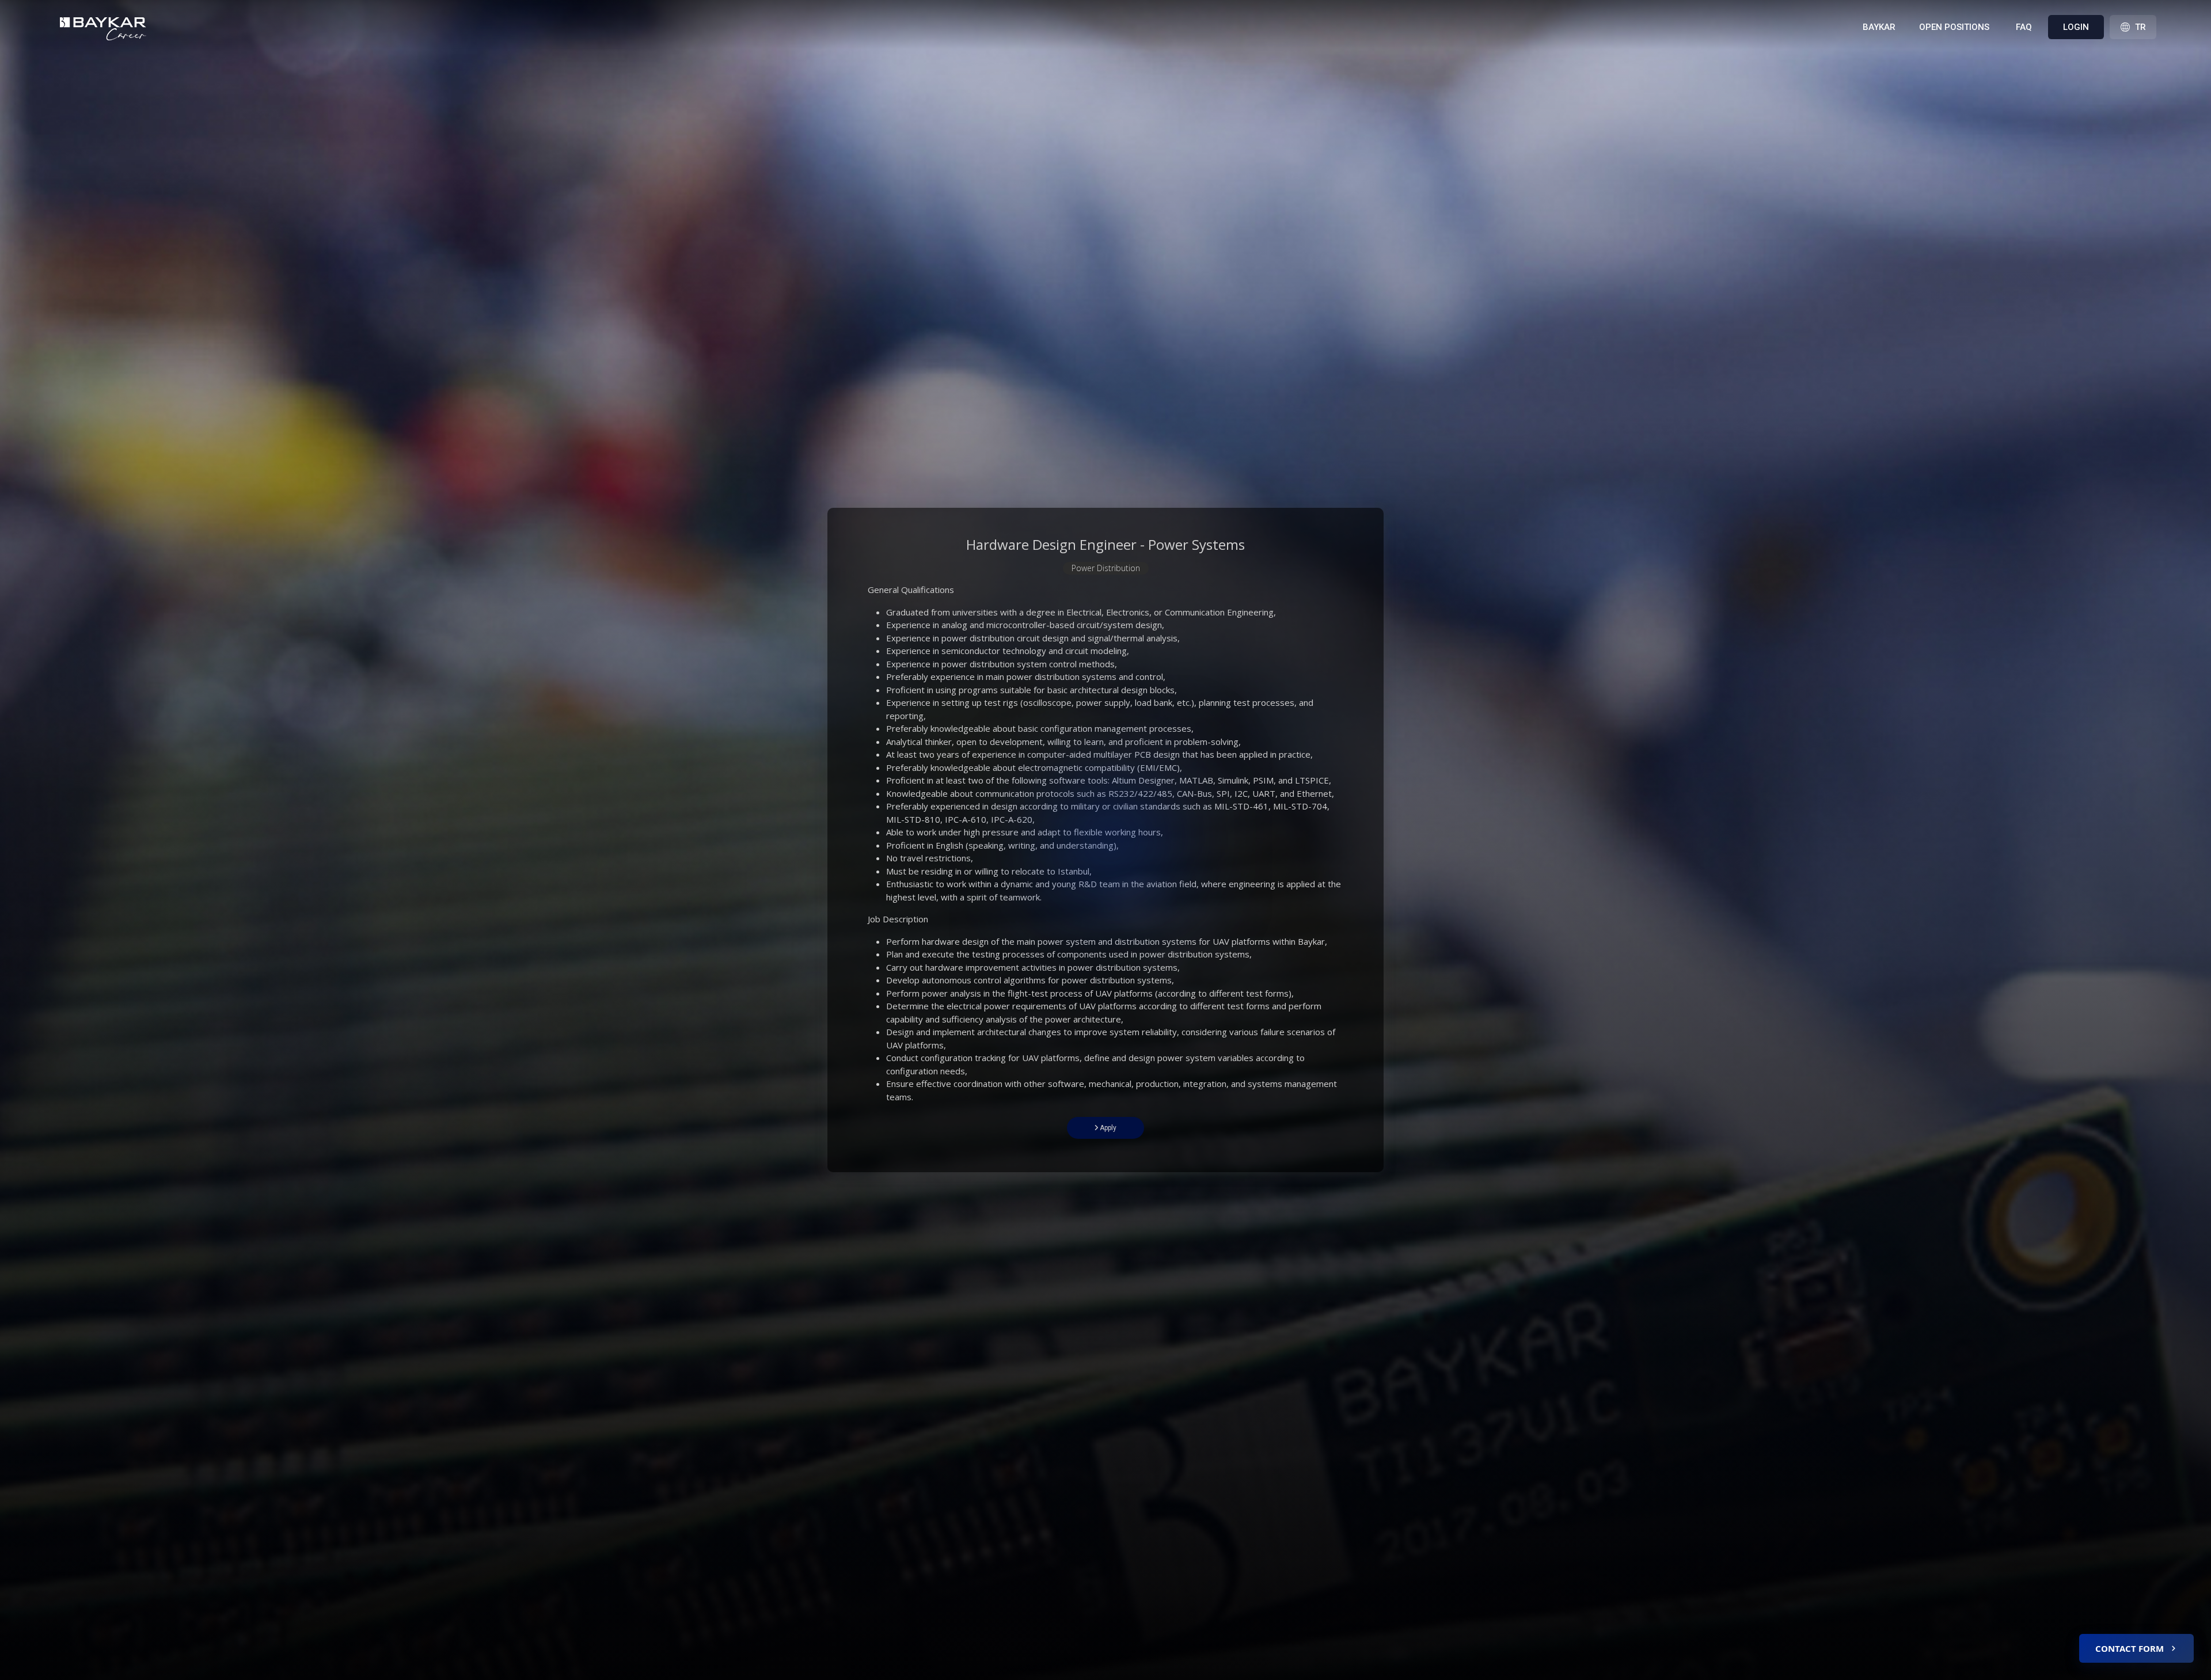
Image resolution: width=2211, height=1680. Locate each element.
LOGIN (2076, 27)
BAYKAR (1879, 27)
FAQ (2024, 27)
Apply (1107, 1128)
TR (2140, 27)
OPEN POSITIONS (1954, 27)
